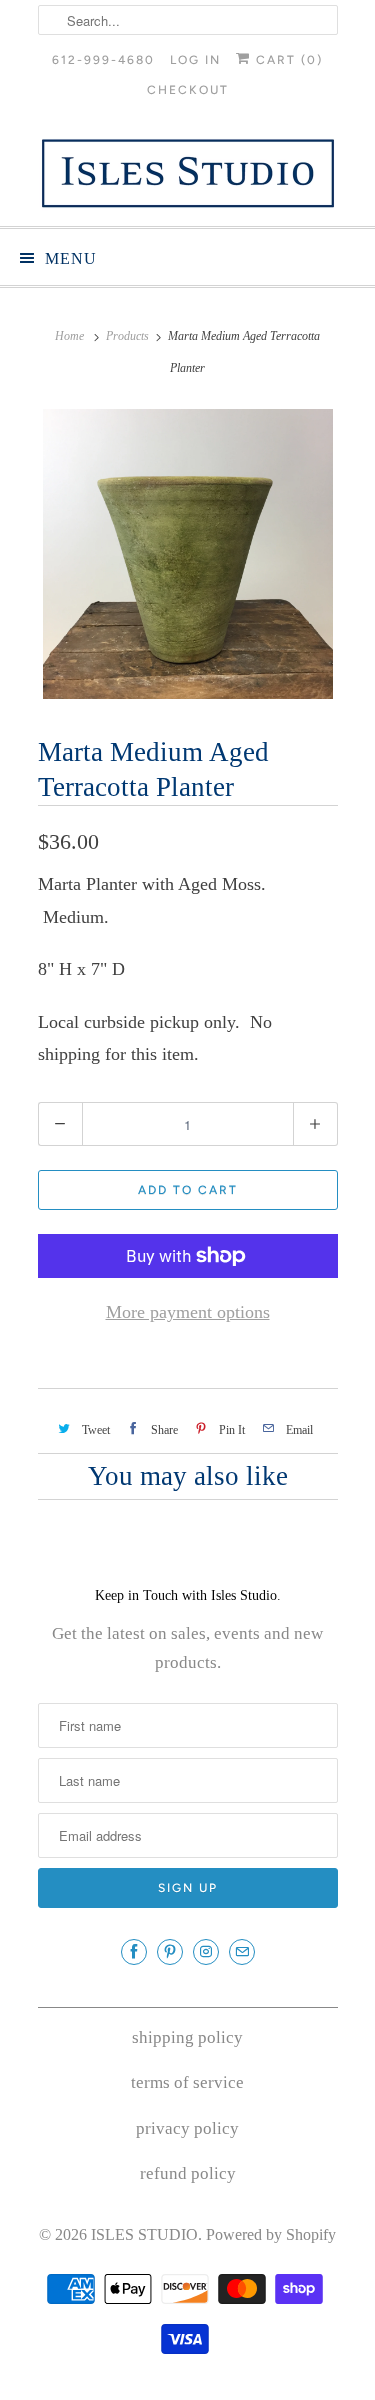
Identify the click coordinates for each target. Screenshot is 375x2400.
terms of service (187, 2082)
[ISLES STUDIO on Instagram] (206, 1952)
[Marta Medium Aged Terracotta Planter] (188, 554)
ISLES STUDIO (144, 2234)
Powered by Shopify (271, 2234)
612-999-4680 (103, 60)
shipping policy (187, 2037)
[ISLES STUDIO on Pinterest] (170, 1952)
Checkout (188, 90)
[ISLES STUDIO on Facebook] (134, 1952)
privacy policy (187, 2128)
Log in (195, 60)
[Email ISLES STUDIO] (242, 1952)
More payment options (188, 1312)
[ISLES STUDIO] (188, 173)
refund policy (188, 2173)
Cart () (287, 60)
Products (127, 336)
